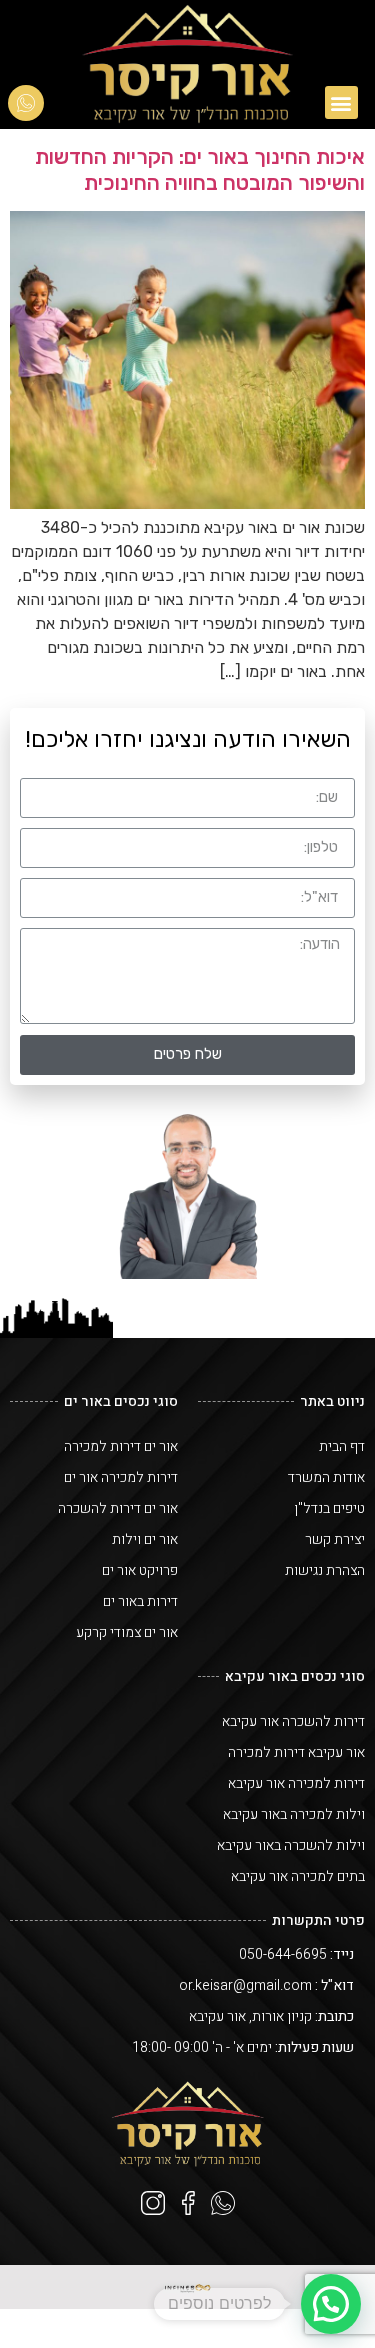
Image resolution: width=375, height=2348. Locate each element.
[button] (341, 102)
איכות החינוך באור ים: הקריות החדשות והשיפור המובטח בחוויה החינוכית (200, 169)
